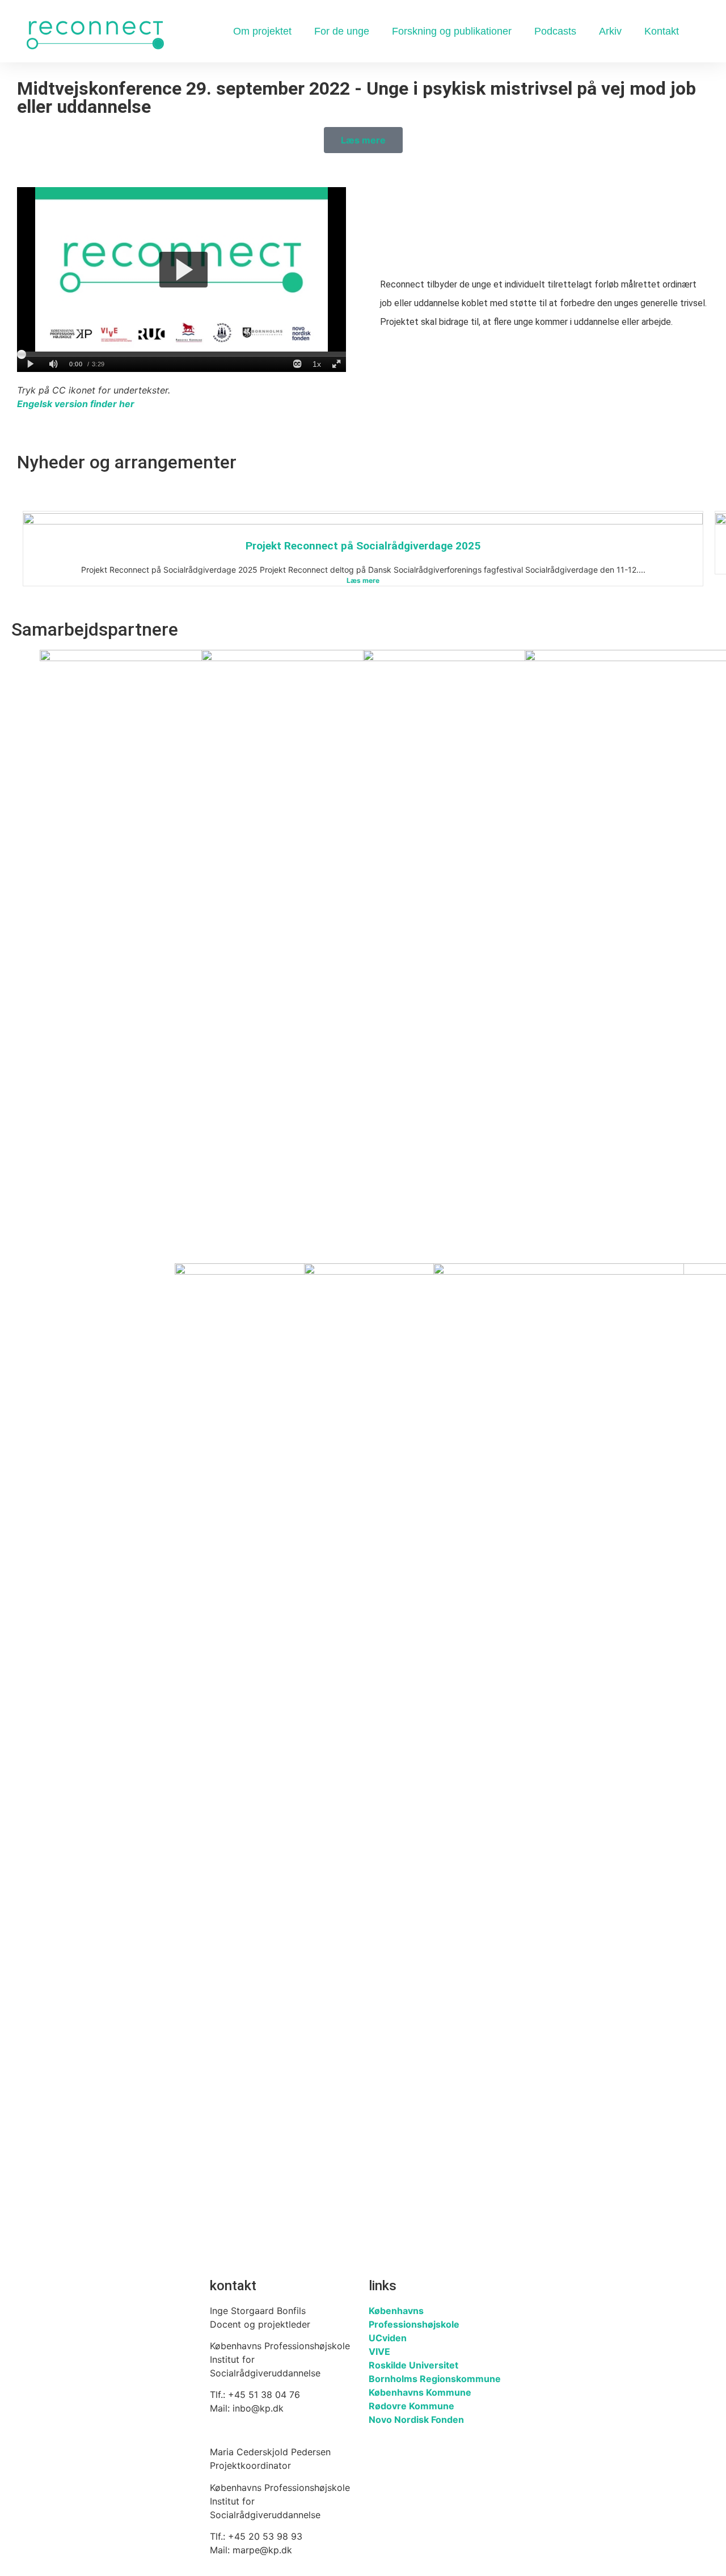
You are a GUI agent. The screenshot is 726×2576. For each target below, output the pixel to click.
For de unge (342, 31)
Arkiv (610, 31)
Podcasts (555, 31)
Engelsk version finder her (76, 404)
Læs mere (363, 580)
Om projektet (262, 31)
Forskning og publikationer (452, 31)
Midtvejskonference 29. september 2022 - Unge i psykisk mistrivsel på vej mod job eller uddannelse (356, 98)
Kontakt (662, 31)
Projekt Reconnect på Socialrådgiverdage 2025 (363, 546)
